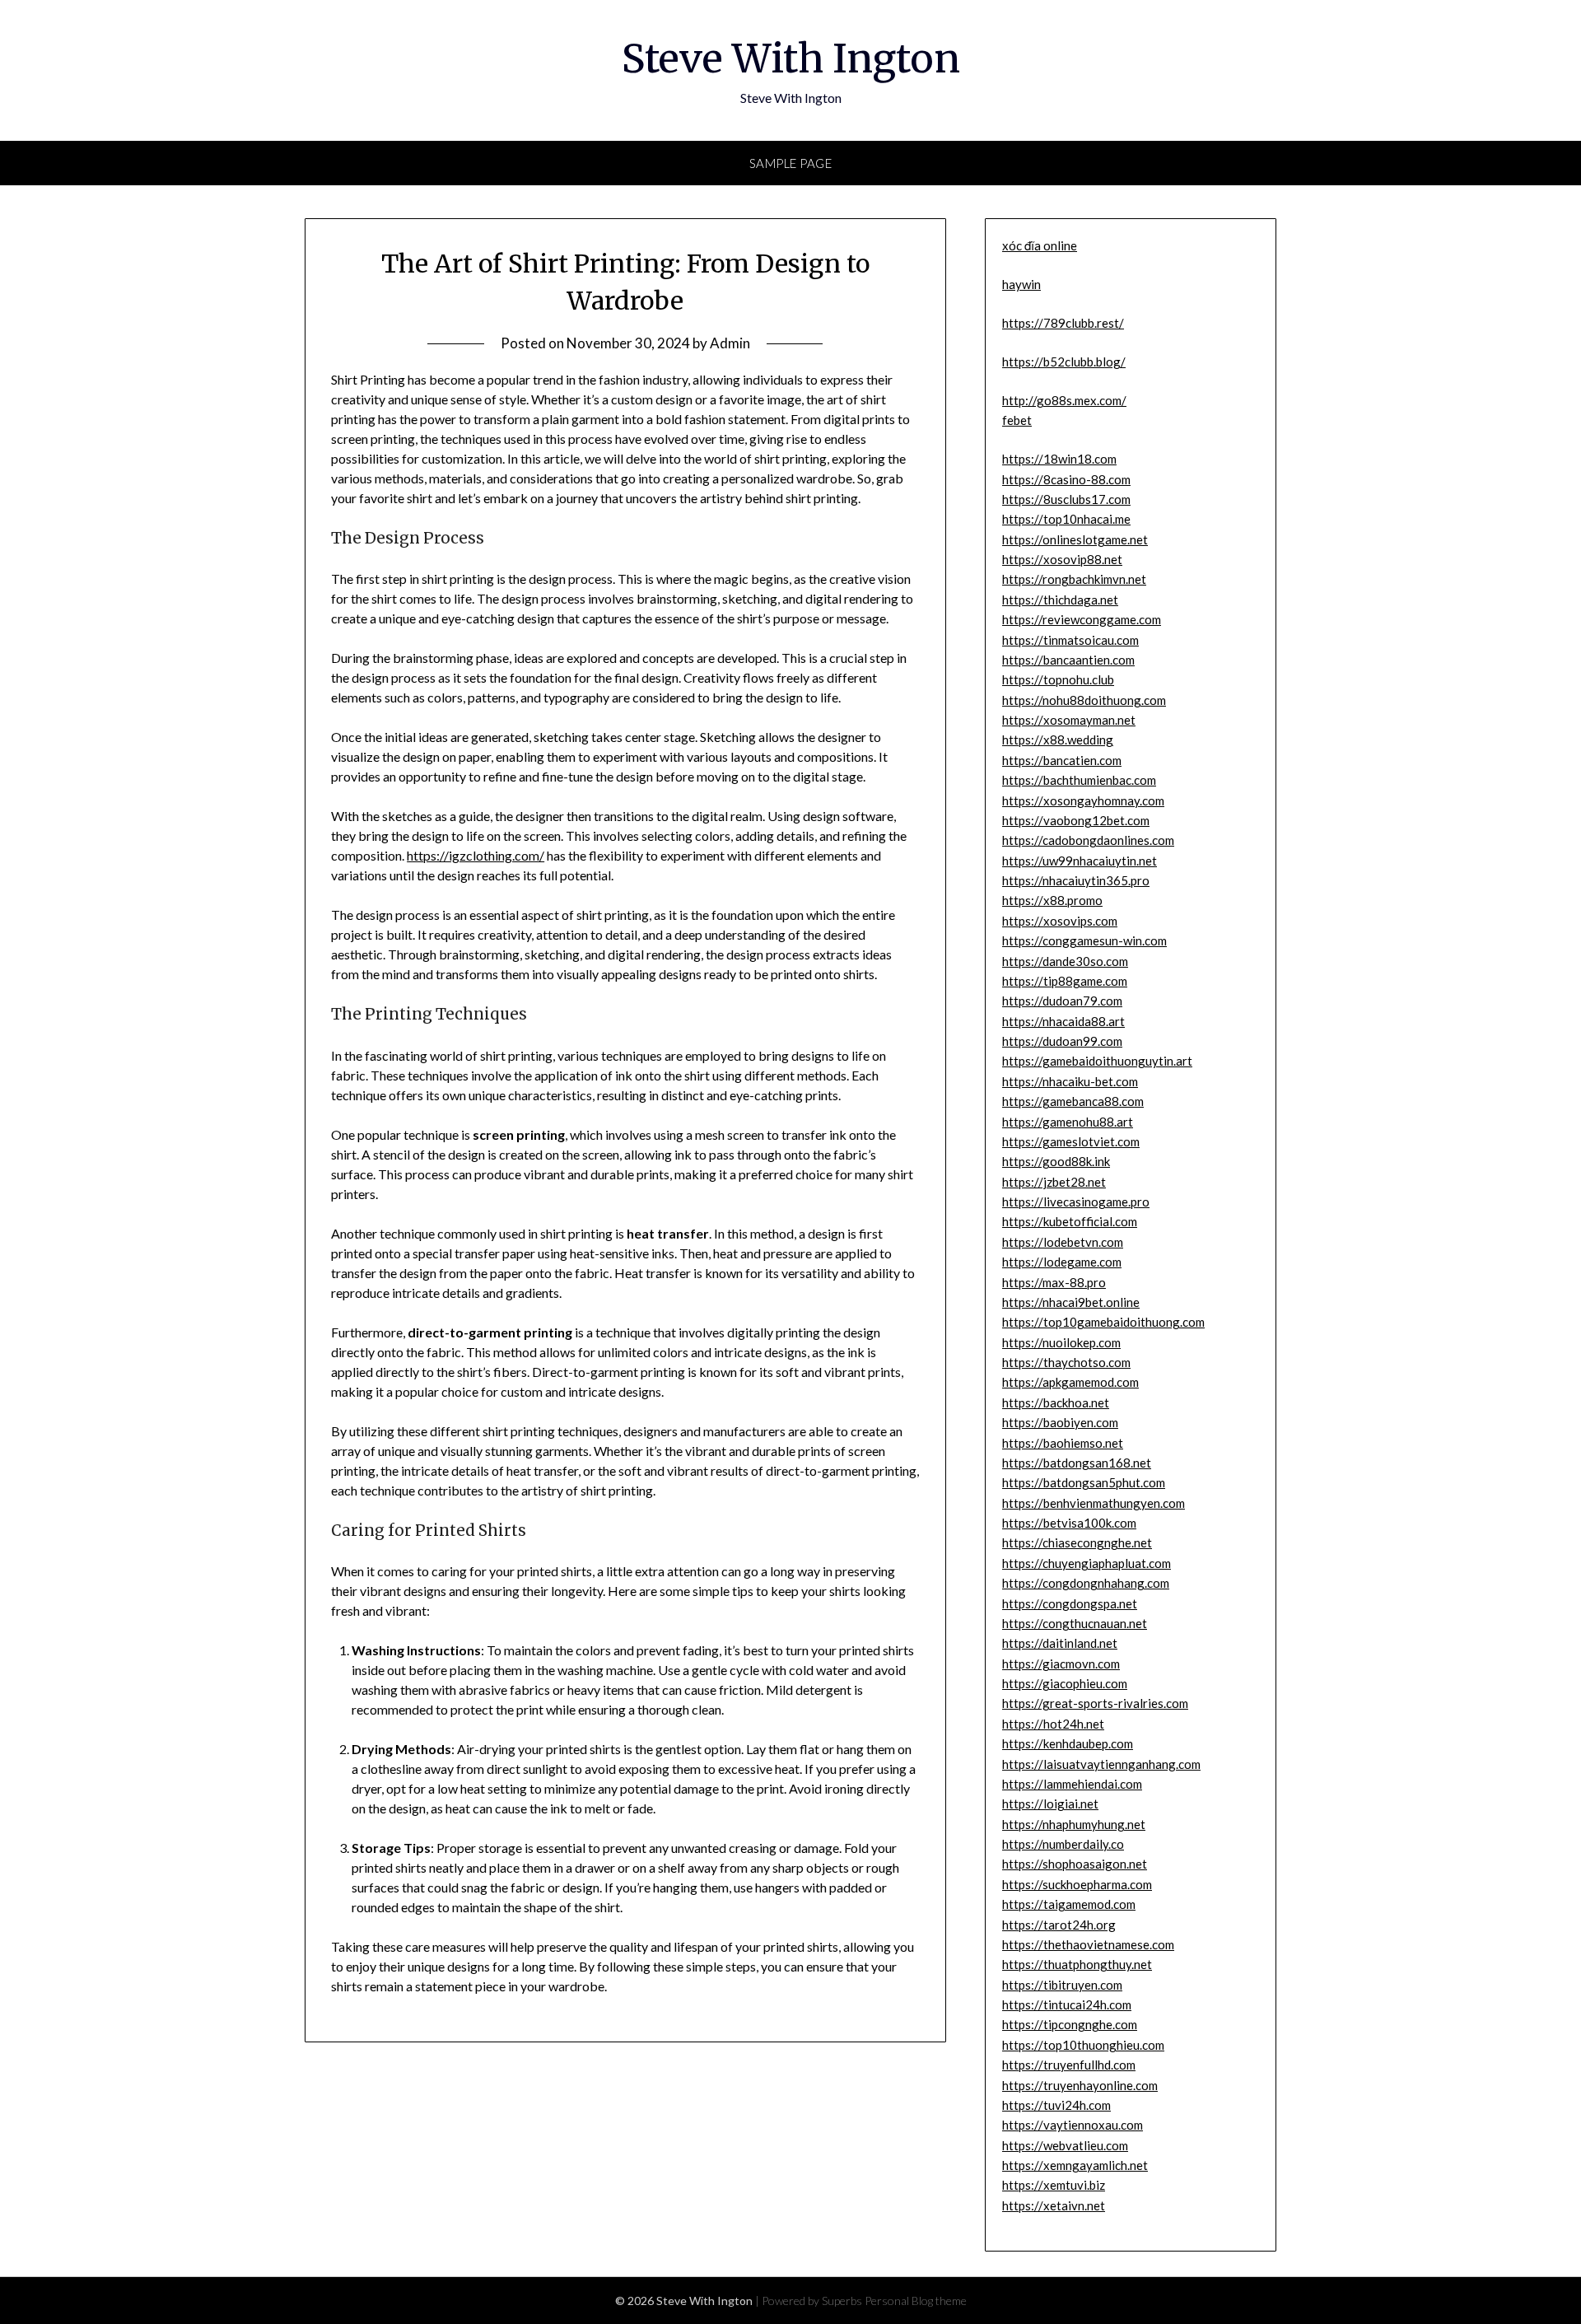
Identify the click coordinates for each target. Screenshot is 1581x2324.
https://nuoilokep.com (1061, 1342)
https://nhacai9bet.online (1071, 1302)
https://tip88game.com (1065, 981)
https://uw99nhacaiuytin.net (1080, 861)
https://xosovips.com (1060, 921)
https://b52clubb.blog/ (1064, 362)
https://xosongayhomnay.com (1083, 800)
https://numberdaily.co (1063, 1844)
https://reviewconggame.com (1082, 619)
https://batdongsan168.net (1077, 1463)
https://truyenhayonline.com (1080, 2085)
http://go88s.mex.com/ (1064, 400)
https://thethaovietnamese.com (1088, 1944)
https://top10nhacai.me (1066, 519)
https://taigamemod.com (1069, 1904)
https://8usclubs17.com (1066, 499)
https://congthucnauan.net (1075, 1623)
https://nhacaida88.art (1063, 1021)
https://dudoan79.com (1062, 1001)
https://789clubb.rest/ (1063, 323)
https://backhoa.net (1056, 1402)
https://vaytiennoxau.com (1073, 2125)
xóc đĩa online (1040, 245)
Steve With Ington (791, 58)
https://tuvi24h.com (1056, 2105)
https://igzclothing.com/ (476, 855)
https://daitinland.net (1060, 1643)
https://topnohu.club (1058, 679)
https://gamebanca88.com (1073, 1101)
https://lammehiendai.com (1072, 1784)
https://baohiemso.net (1063, 1443)
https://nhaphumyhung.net (1074, 1824)
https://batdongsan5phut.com (1084, 1482)
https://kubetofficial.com (1070, 1221)
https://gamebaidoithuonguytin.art (1097, 1061)
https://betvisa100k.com (1069, 1523)
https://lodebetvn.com (1063, 1242)
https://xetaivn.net (1054, 2205)
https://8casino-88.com (1066, 479)
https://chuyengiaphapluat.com (1087, 1563)
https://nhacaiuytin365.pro (1076, 880)
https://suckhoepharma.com (1077, 1884)
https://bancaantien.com (1068, 660)
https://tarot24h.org (1059, 1925)
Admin (730, 343)
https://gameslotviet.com (1071, 1141)
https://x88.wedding (1058, 740)
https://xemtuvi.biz (1054, 2185)
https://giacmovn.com (1061, 1664)
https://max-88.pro (1054, 1282)
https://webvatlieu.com (1065, 2145)
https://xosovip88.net (1062, 559)
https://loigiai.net (1050, 1804)
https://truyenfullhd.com (1069, 2065)
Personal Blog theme (916, 2301)
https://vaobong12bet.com (1076, 820)
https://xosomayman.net (1069, 720)
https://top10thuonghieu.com (1083, 2045)
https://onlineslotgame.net (1075, 539)
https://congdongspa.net (1070, 1603)
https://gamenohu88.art (1068, 1122)
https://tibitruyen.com (1062, 1985)
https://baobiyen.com (1060, 1422)
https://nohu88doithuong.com (1084, 700)
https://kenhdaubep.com (1068, 1743)
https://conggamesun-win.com (1084, 940)
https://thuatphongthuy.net (1077, 1964)
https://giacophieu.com (1065, 1683)
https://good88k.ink (1056, 1161)
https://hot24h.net (1053, 1724)
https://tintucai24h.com (1067, 2004)
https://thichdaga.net (1060, 600)
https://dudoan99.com (1062, 1041)
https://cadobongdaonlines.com (1088, 840)
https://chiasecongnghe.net (1077, 1542)
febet (1017, 420)
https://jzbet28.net (1054, 1182)
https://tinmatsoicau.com (1070, 640)
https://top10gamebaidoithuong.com (1103, 1322)
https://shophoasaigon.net (1075, 1864)
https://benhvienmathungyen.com (1094, 1503)
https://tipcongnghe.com (1070, 2024)
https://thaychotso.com (1066, 1362)
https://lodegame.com (1062, 1262)
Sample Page (791, 163)
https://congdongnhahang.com (1086, 1583)
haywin (1021, 284)
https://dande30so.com (1065, 961)
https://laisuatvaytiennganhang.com (1101, 1764)
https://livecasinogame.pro (1076, 1202)
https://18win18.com (1059, 459)
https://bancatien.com (1062, 760)
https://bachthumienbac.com (1079, 780)
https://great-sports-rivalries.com (1095, 1703)
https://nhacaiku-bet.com (1070, 1081)
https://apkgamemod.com (1070, 1382)
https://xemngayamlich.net (1075, 2165)
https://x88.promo (1052, 900)
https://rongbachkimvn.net (1074, 579)
